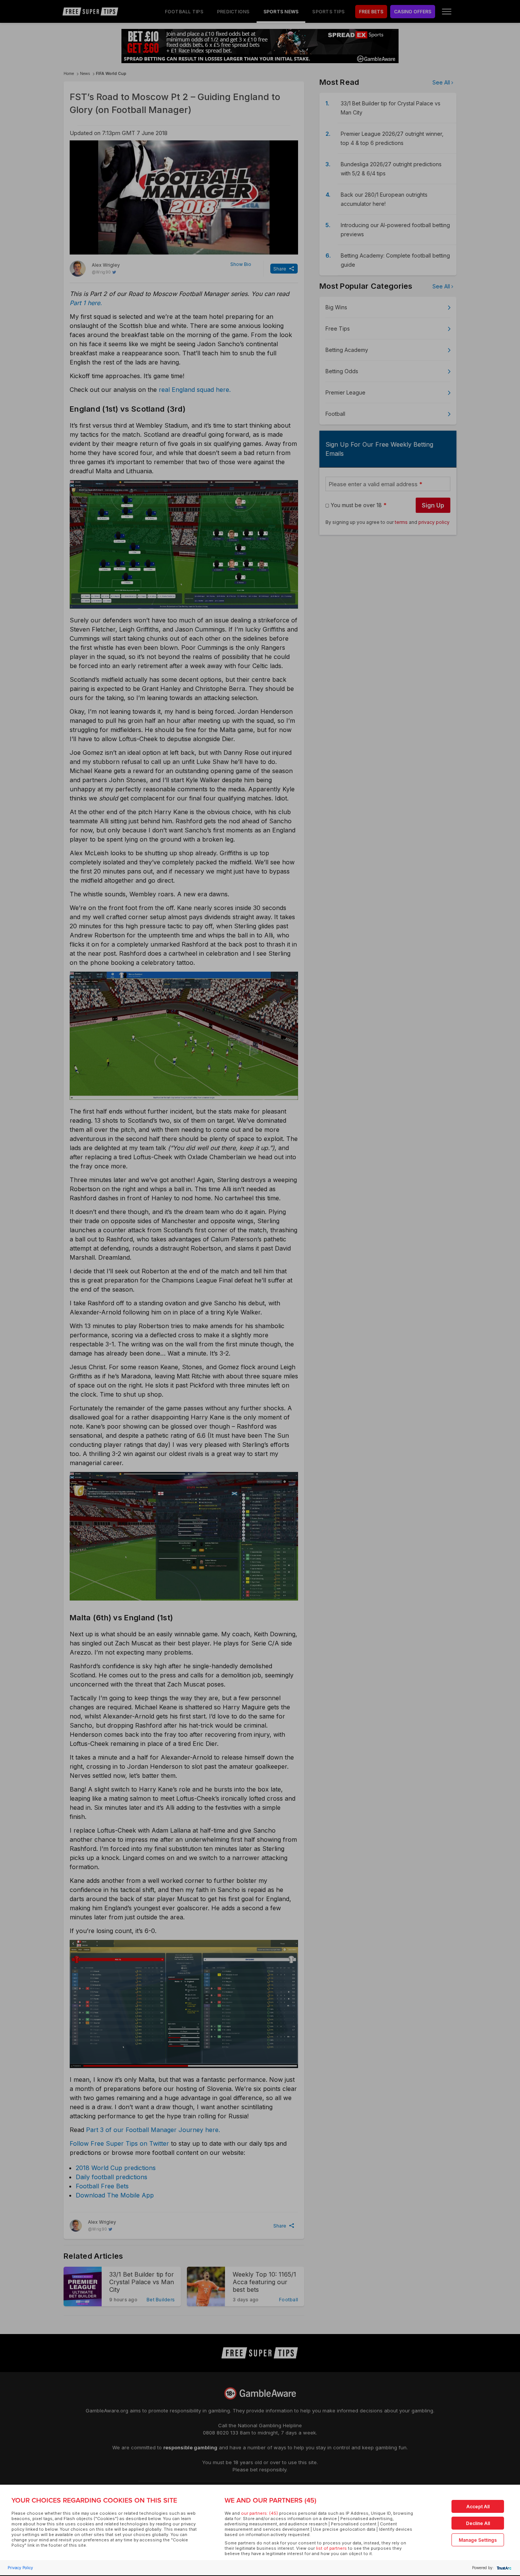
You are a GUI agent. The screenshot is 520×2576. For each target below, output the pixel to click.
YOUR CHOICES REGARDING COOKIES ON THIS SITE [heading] (94, 2500)
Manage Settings (478, 2540)
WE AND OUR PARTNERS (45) (270, 2500)
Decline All (478, 2523)
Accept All (478, 2507)
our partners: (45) (259, 2513)
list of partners (331, 2548)
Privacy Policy (20, 2568)
